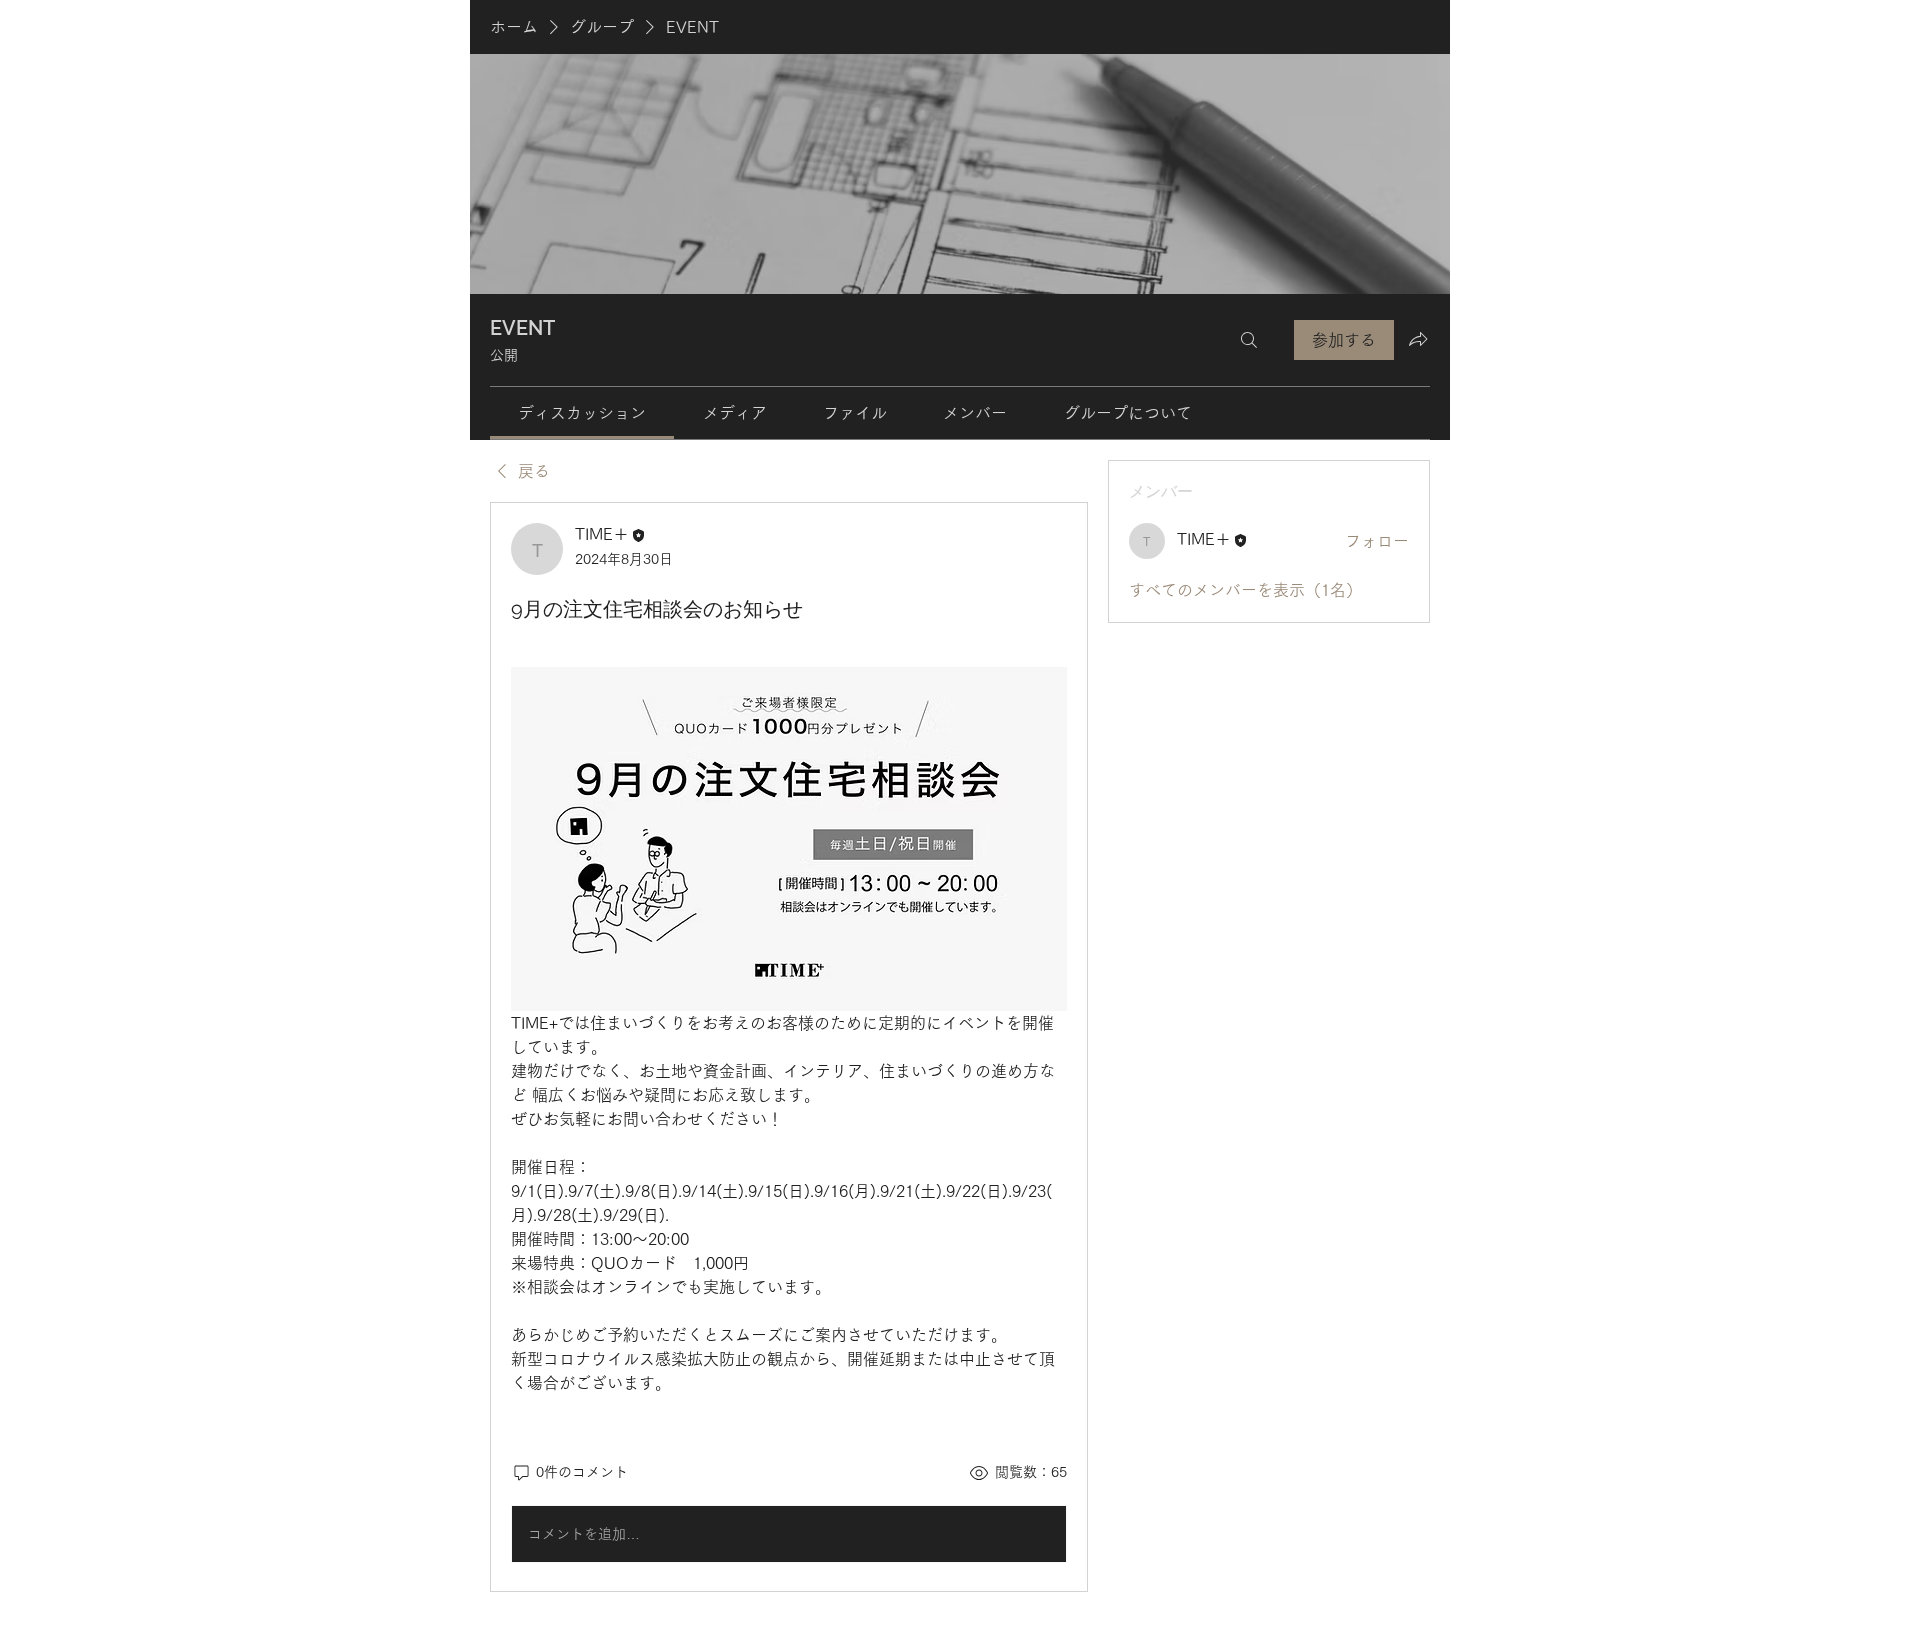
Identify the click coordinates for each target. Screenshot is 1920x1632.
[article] (789, 1047)
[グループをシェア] (1418, 339)
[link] (582, 413)
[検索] (1249, 340)
